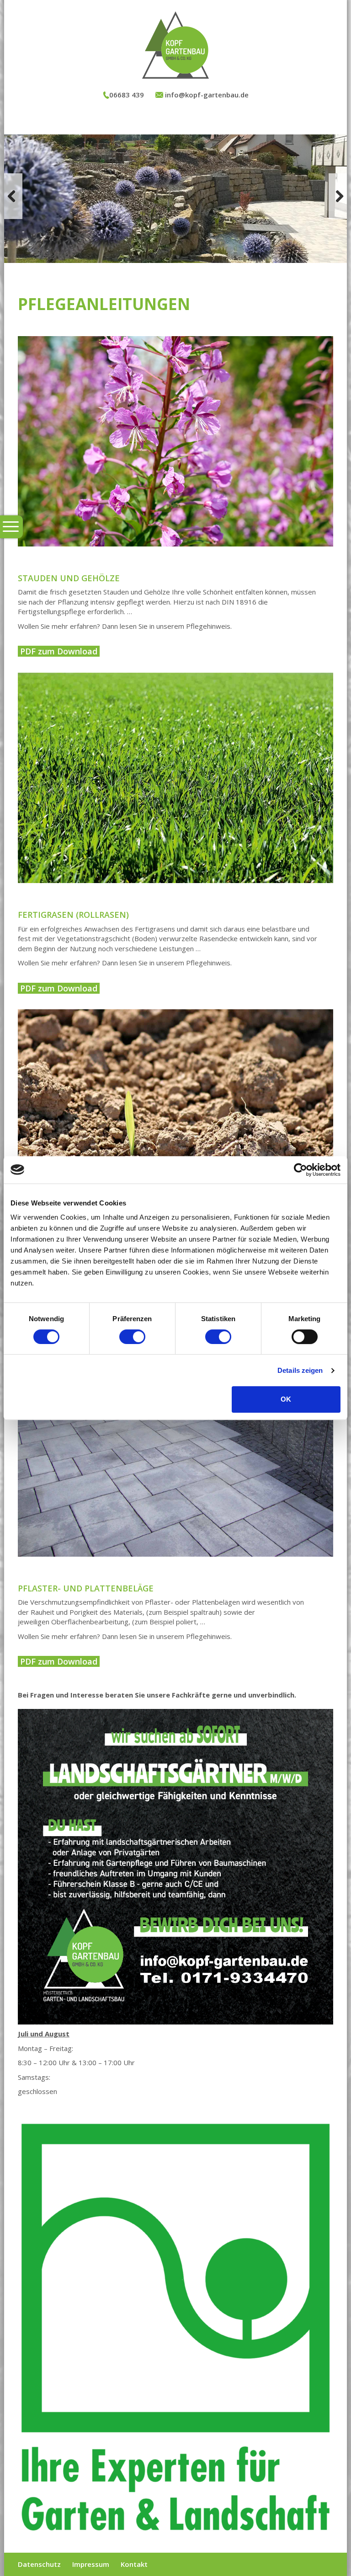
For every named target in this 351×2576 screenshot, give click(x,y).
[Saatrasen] (175, 1114)
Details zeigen (300, 1370)
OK (286, 1399)
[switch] (132, 1337)
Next (338, 196)
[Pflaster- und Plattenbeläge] (175, 1451)
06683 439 (127, 95)
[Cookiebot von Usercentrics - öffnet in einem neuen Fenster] (300, 1170)
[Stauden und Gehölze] (175, 441)
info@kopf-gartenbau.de (206, 95)
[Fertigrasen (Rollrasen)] (175, 778)
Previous (13, 196)
